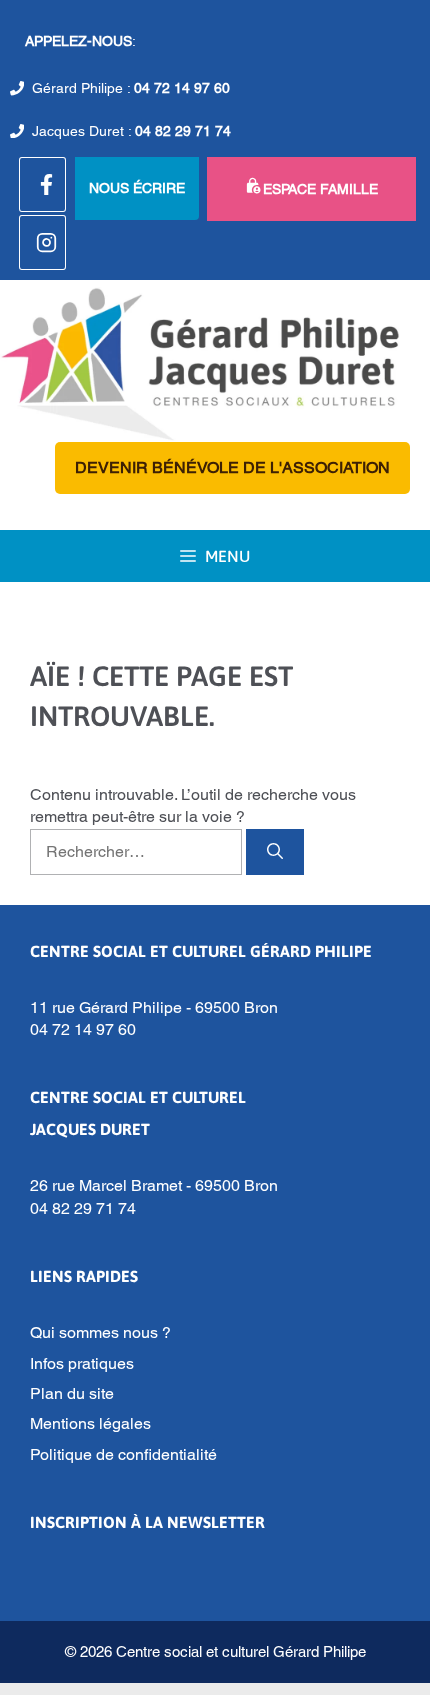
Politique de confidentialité (123, 1454)
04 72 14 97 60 (182, 88)
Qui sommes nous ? (100, 1332)
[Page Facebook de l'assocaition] (42, 184)
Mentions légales (90, 1423)
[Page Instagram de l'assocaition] (42, 242)
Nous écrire (137, 188)
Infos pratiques (82, 1363)
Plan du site (72, 1393)
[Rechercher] (275, 852)
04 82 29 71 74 (183, 131)
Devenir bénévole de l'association (232, 467)
